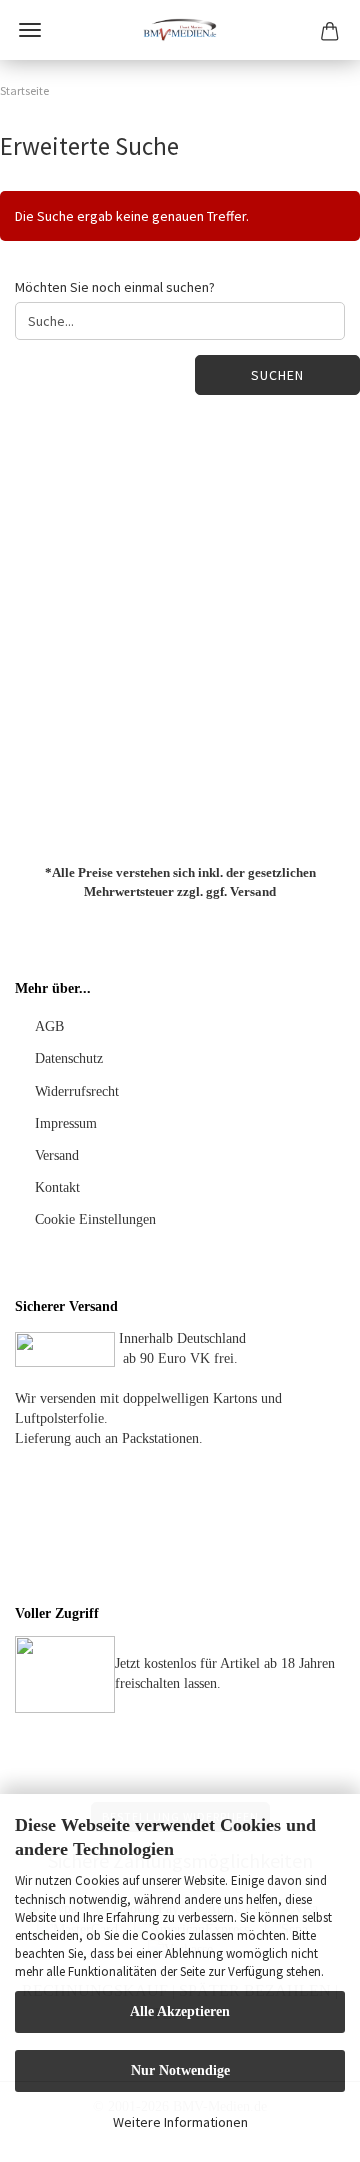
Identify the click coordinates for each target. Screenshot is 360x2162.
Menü (30, 30)
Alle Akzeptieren (180, 2011)
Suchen (277, 375)
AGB (49, 1026)
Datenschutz (69, 1058)
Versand (253, 890)
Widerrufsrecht (77, 1091)
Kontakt (57, 1187)
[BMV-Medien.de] (179, 30)
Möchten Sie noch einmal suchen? (115, 287)
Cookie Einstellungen (95, 1219)
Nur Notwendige (180, 2070)
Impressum (66, 1123)
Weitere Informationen (180, 2122)
